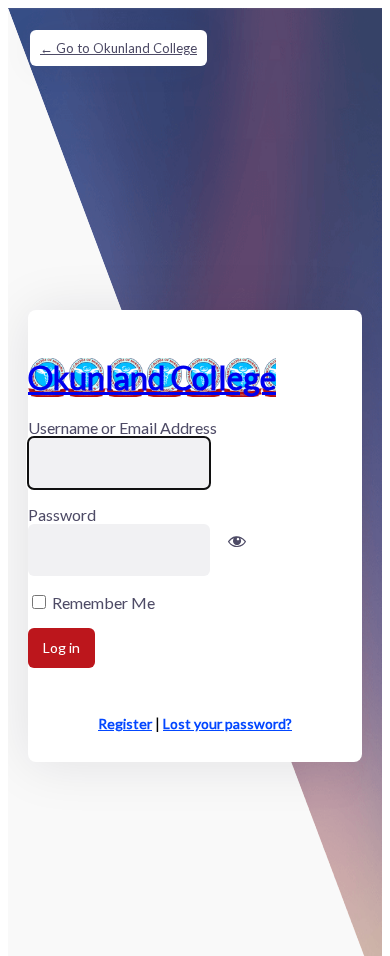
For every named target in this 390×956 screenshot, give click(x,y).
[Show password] (237, 551)
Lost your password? (227, 723)
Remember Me (103, 602)
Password (62, 514)
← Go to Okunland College (118, 48)
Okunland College (152, 377)
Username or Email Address (122, 427)
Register (125, 723)
